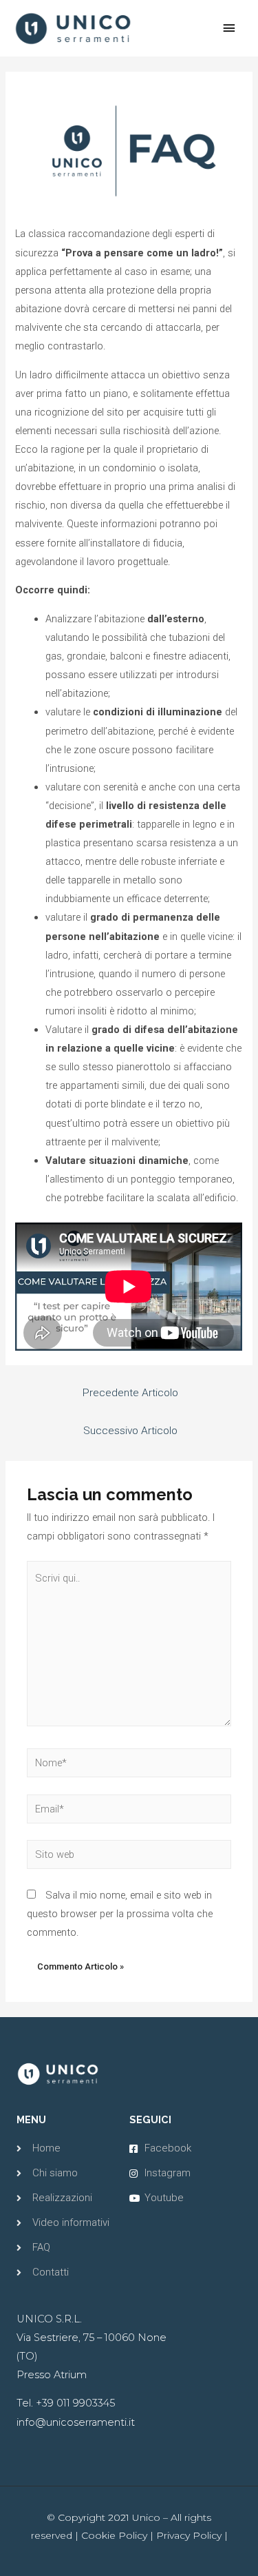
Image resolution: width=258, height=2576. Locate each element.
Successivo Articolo (130, 1431)
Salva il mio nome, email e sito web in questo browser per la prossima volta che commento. (120, 1914)
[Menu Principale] (229, 28)
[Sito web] (129, 1857)
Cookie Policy (114, 2535)
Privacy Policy (189, 2535)
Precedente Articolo (130, 1393)
